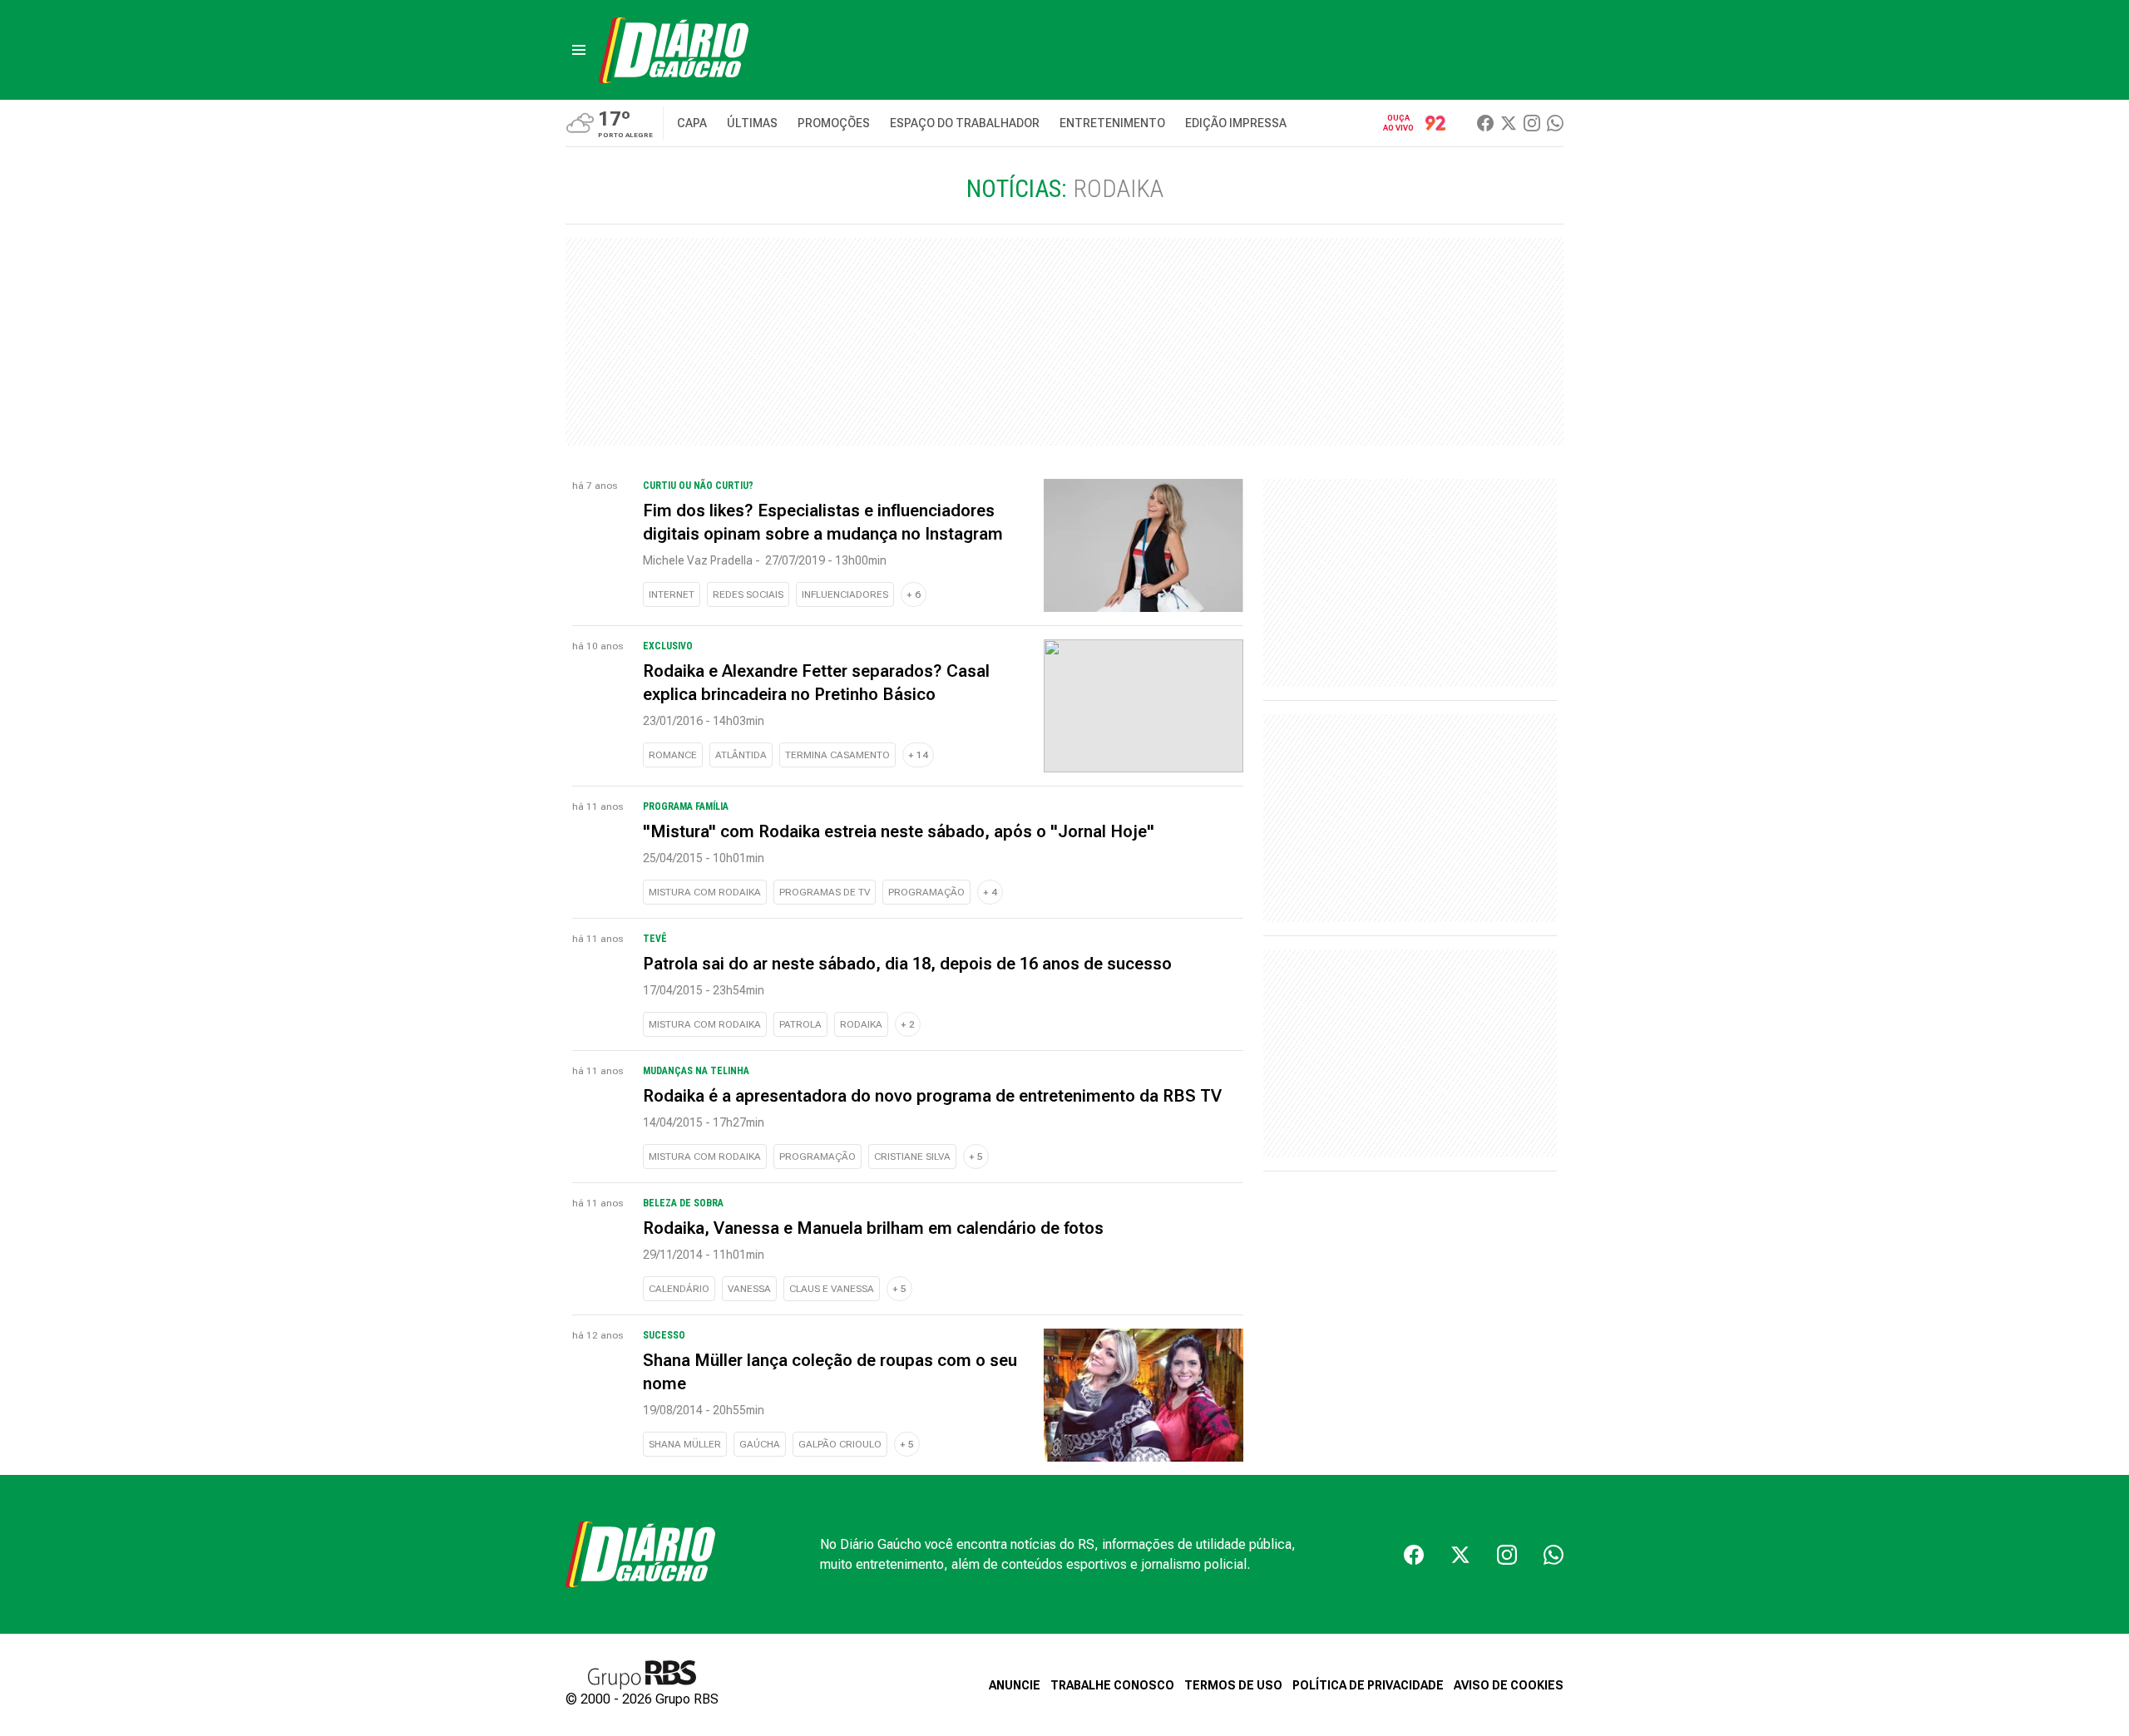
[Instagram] (1532, 123)
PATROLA (800, 1024)
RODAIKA (861, 1024)
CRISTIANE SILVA (912, 1157)
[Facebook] (1485, 123)
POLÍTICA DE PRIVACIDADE (1368, 1685)
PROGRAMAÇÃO (926, 892)
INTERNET (672, 594)
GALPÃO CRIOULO (840, 1444)
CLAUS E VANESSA (832, 1289)
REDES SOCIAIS (748, 594)
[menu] (579, 50)
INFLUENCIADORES (845, 594)
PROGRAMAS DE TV (825, 892)
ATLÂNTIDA (741, 755)
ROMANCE (673, 755)
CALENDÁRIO (679, 1289)
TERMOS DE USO (1233, 1685)
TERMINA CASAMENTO (837, 755)
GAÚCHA (760, 1444)
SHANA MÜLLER (685, 1444)
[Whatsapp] (1555, 123)
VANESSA (749, 1289)
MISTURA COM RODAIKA (705, 892)
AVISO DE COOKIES (1509, 1685)
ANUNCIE (1015, 1685)
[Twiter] (1509, 123)
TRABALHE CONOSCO (1112, 1685)
